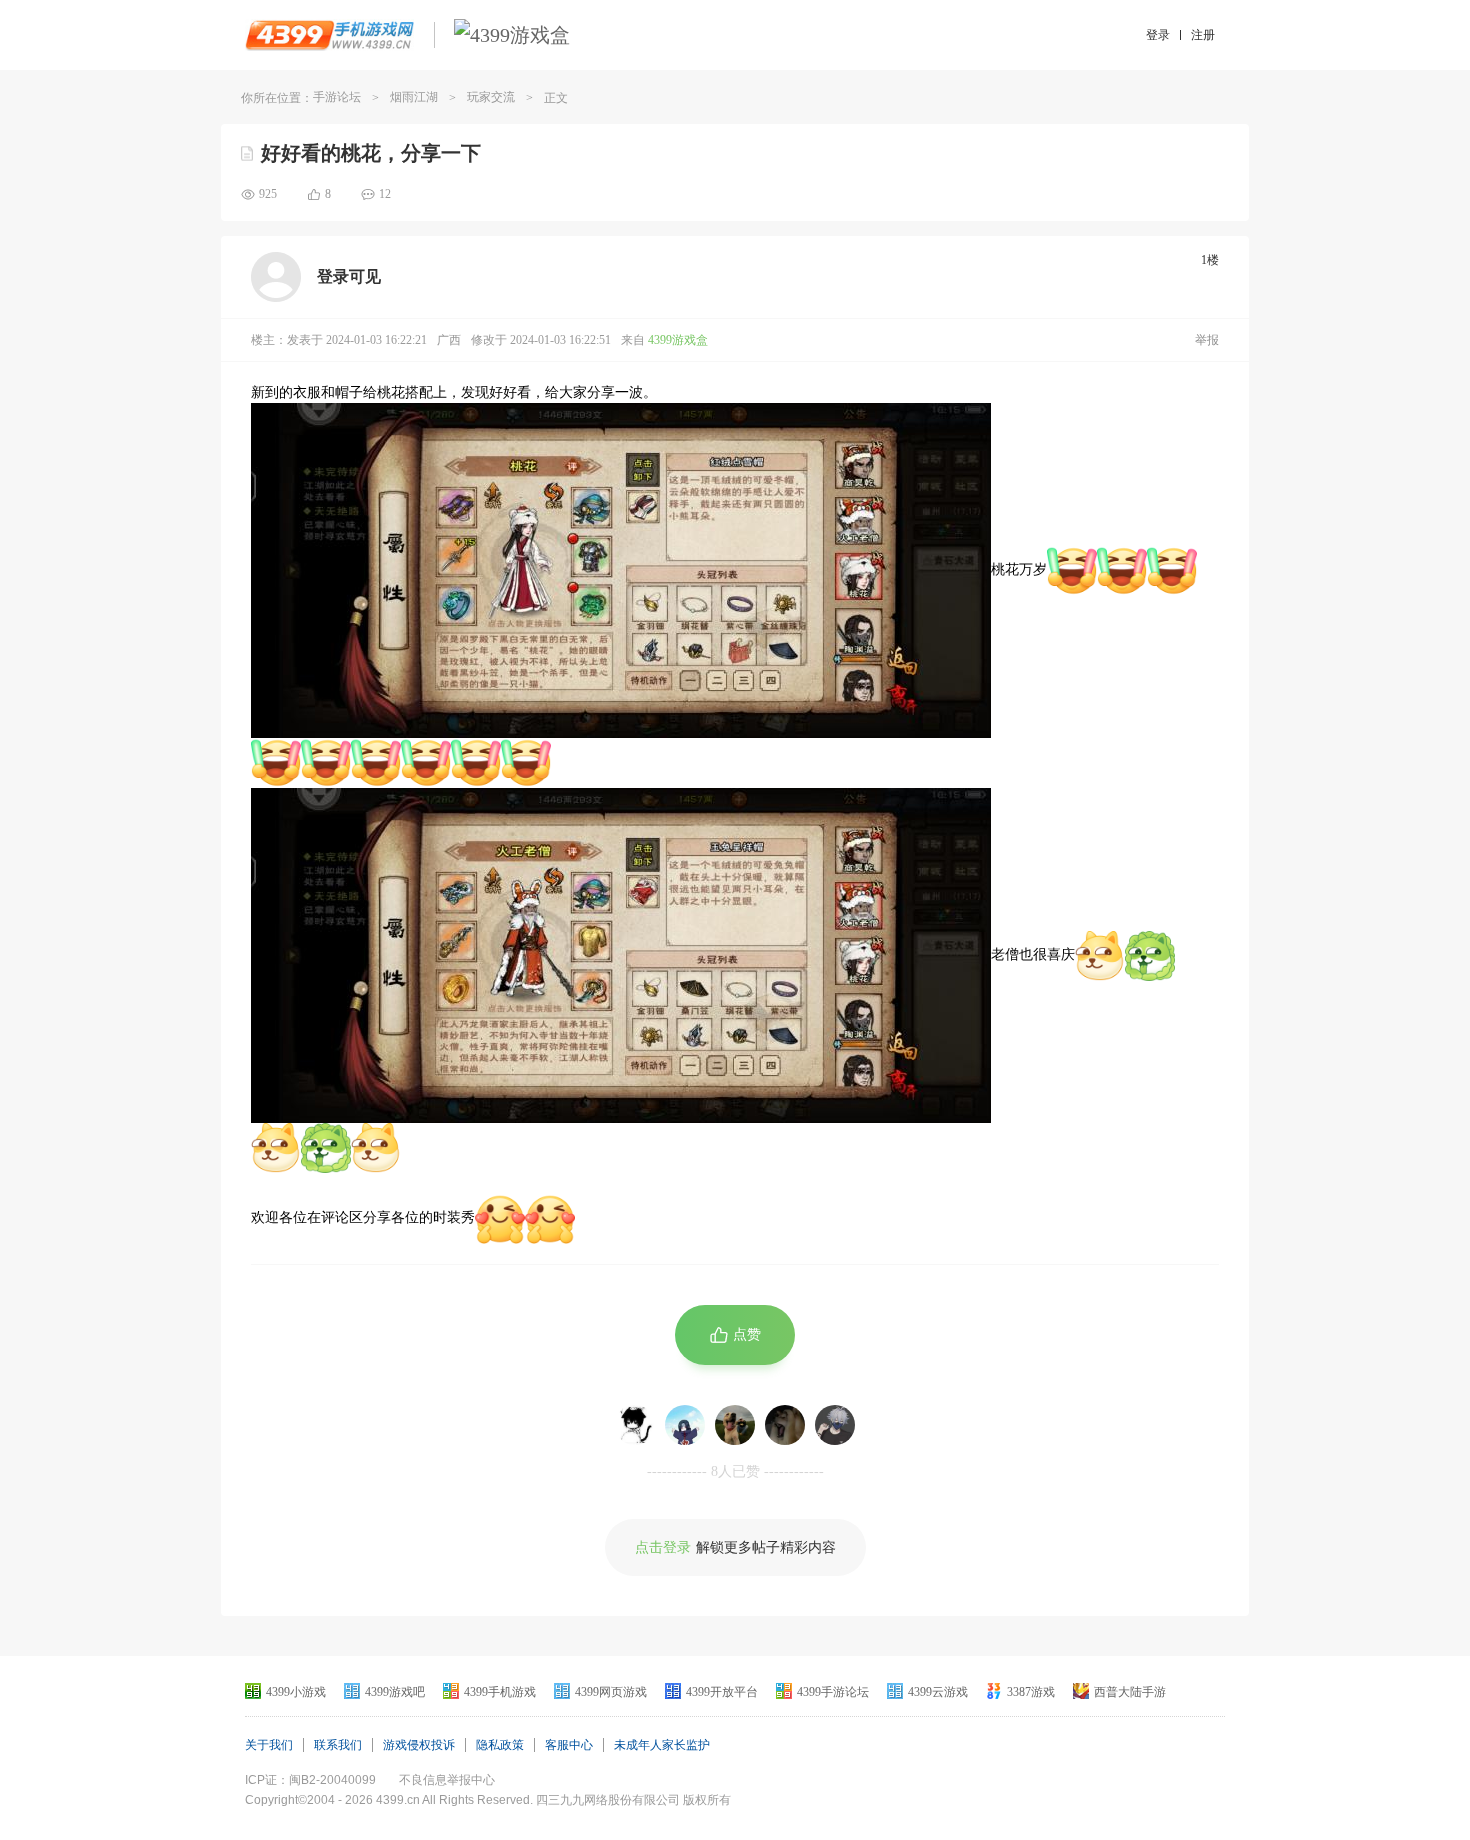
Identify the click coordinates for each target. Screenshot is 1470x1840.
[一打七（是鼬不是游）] (685, 1425)
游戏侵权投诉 (419, 1745)
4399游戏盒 (678, 340)
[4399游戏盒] (512, 35)
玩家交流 (491, 97)
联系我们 (338, 1745)
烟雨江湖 (414, 97)
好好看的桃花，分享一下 (371, 153)
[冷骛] (835, 1425)
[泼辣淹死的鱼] (735, 1425)
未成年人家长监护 (662, 1745)
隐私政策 (500, 1745)
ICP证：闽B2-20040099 (310, 1780)
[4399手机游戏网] (329, 35)
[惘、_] (635, 1425)
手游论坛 (337, 97)
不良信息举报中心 (447, 1780)
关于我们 (269, 1745)
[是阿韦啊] (785, 1425)
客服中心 (569, 1745)
